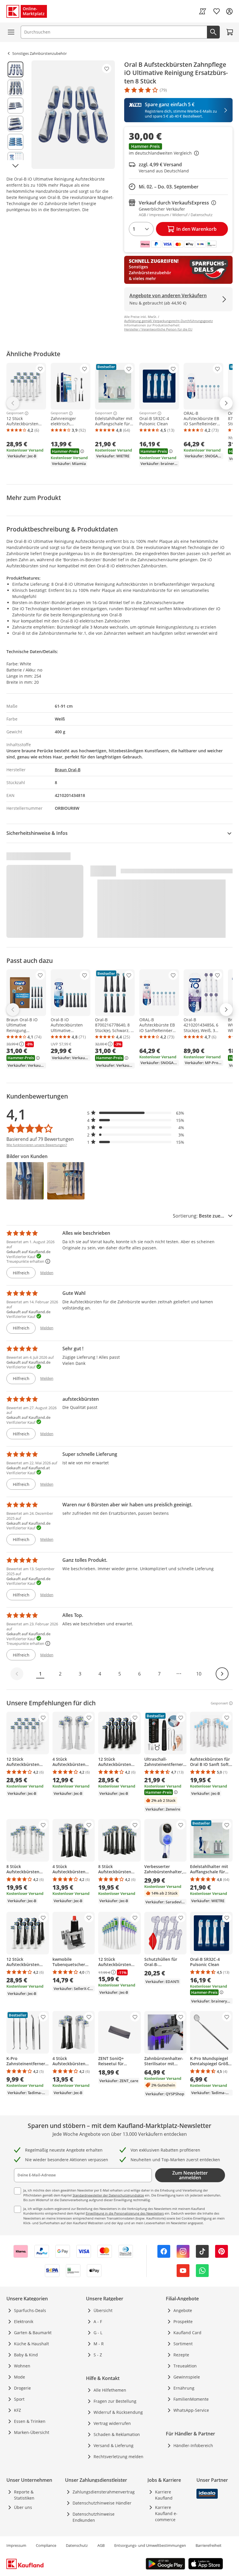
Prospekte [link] (183, 2321)
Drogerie (22, 2388)
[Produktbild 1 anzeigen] (15, 69)
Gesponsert (15, 413)
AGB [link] (101, 2545)
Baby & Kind (26, 2355)
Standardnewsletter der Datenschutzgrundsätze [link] (108, 2195)
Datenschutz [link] (77, 2545)
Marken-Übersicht (32, 2432)
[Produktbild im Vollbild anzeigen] (73, 115)
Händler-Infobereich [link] (193, 2445)
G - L (98, 2333)
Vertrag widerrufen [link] (112, 2423)
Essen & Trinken (30, 2421)
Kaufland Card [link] (187, 2333)
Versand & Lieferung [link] (114, 2445)
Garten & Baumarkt (33, 2333)
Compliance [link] (46, 2545)
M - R (99, 2344)
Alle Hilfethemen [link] (110, 2390)
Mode (20, 2377)
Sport (19, 2399)
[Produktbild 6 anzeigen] (15, 160)
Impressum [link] (16, 2545)
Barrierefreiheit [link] (209, 2545)
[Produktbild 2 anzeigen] (15, 88)
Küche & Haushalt (31, 2344)
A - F (98, 2321)
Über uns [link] (23, 2507)
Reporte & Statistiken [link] (24, 2495)
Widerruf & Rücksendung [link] (118, 2412)
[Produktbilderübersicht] (15, 115)
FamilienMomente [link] (191, 2399)
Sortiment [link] (183, 2344)
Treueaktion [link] (185, 2366)
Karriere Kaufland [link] (164, 2495)
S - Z (98, 2355)
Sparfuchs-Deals (30, 2310)
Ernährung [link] (184, 2388)
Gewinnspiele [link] (187, 2377)
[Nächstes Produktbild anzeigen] (15, 166)
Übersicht (103, 2310)
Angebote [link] (183, 2310)
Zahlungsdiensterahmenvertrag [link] (104, 2492)
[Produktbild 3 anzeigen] (15, 106)
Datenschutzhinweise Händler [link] (102, 2503)
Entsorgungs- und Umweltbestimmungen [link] (150, 2545)
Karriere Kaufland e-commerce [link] (166, 2513)
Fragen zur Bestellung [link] (115, 2401)
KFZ (17, 2410)
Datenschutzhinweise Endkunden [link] (94, 2517)
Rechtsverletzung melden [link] (118, 2457)
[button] (178, 150)
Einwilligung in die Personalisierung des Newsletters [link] (125, 2213)
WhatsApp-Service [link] (191, 2410)
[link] (203, 11)
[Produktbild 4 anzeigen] (15, 124)
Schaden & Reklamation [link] (117, 2434)
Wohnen (22, 2366)
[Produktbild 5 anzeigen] (15, 142)
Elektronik (24, 2321)
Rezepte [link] (181, 2355)
